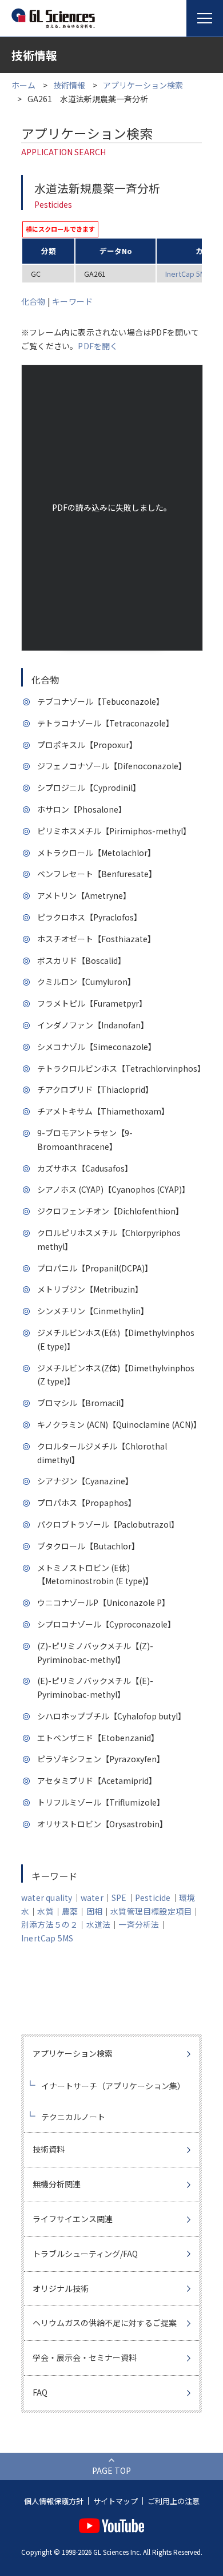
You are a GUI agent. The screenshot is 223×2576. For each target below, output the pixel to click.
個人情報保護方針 (54, 2501)
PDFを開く (98, 346)
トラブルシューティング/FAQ (85, 2254)
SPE (119, 1897)
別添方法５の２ (49, 1924)
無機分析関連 (57, 2184)
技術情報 (69, 85)
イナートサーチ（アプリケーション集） (113, 2086)
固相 (94, 1911)
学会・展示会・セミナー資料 (85, 2357)
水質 (45, 1911)
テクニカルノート (73, 2117)
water (92, 1897)
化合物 (33, 301)
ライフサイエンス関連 (73, 2219)
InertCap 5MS (188, 274)
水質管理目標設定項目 (151, 1911)
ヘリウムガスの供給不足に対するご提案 (105, 2323)
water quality (47, 1897)
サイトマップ (116, 2501)
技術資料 (49, 2149)
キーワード (72, 301)
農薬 (70, 1911)
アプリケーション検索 (143, 85)
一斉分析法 (139, 1924)
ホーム (23, 85)
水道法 (99, 1924)
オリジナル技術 (61, 2288)
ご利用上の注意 (174, 2501)
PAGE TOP (111, 2470)
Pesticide (153, 1897)
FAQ (40, 2392)
